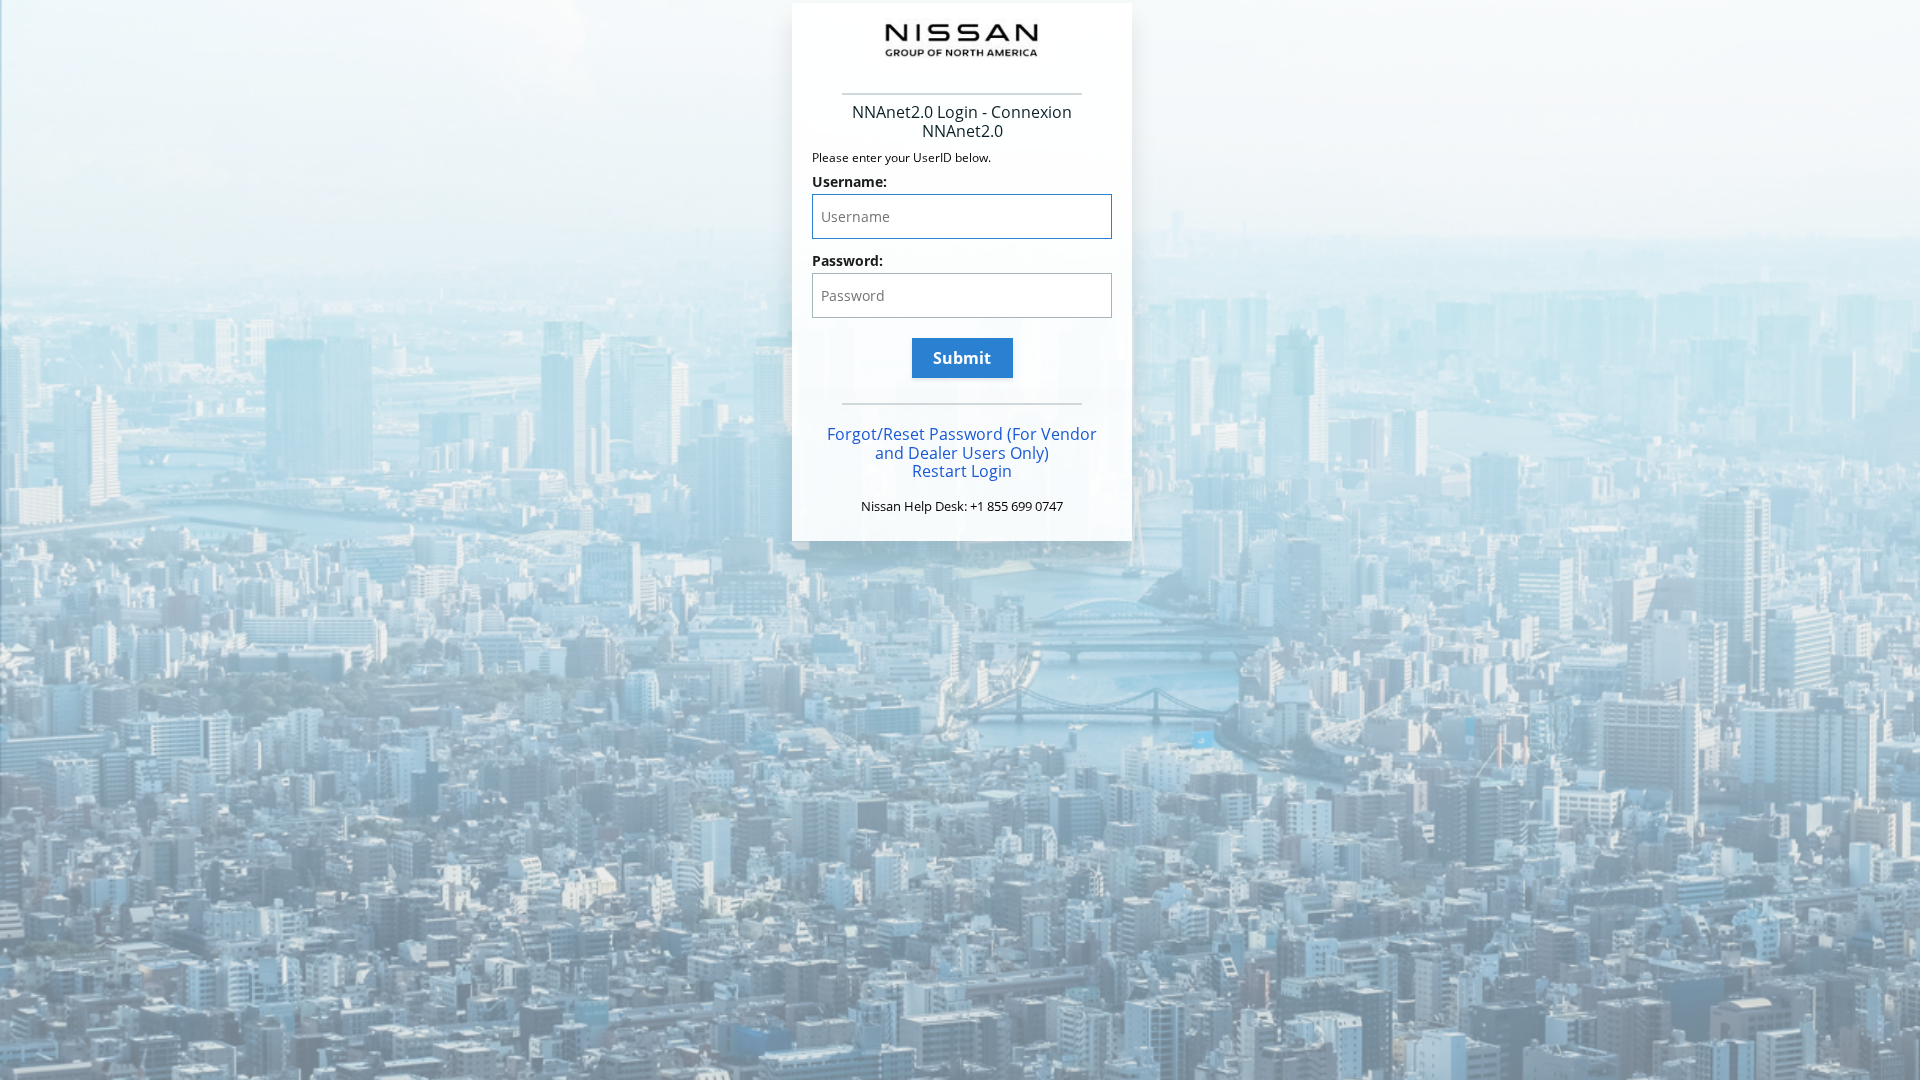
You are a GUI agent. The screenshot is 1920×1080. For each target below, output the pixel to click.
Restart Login (962, 471)
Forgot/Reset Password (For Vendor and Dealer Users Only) (962, 443)
